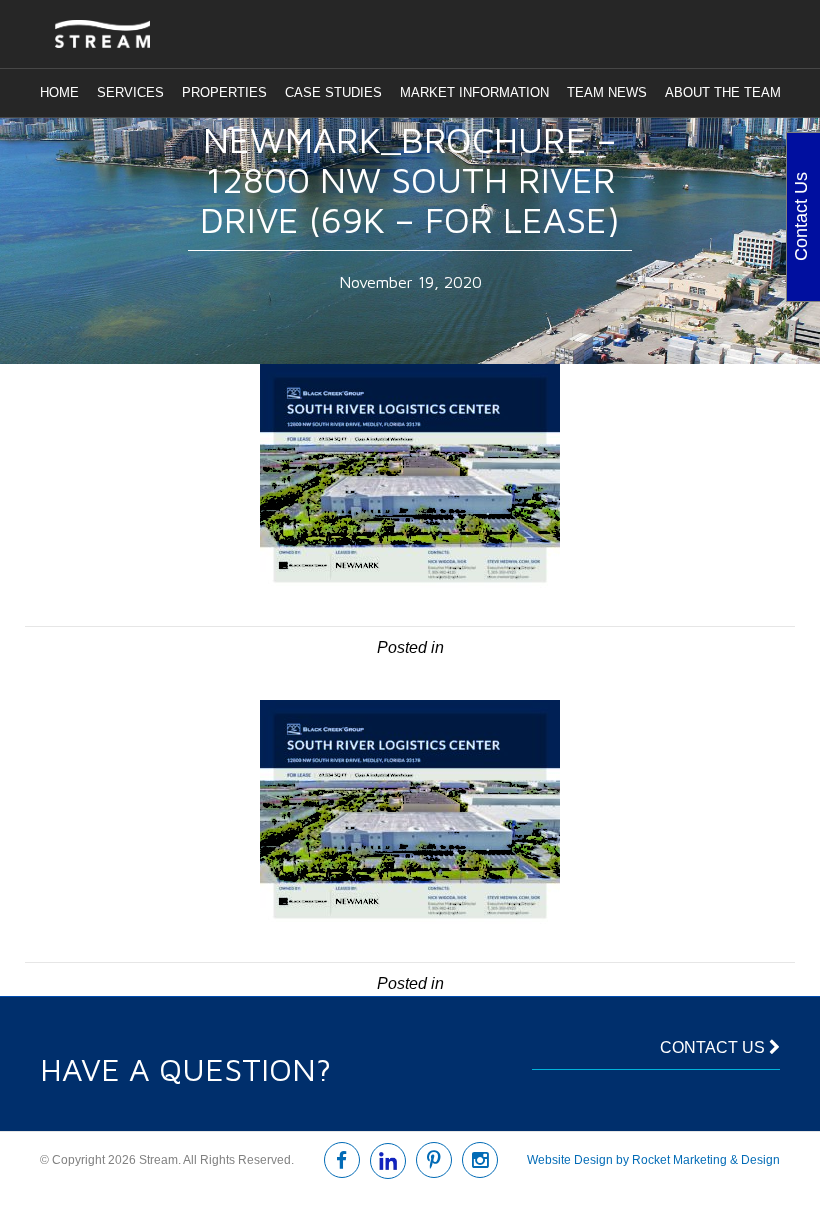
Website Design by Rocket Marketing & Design (653, 1160)
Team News (607, 92)
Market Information (474, 92)
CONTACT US (714, 1047)
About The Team (723, 92)
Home (59, 92)
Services (130, 92)
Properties (224, 92)
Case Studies (333, 92)
